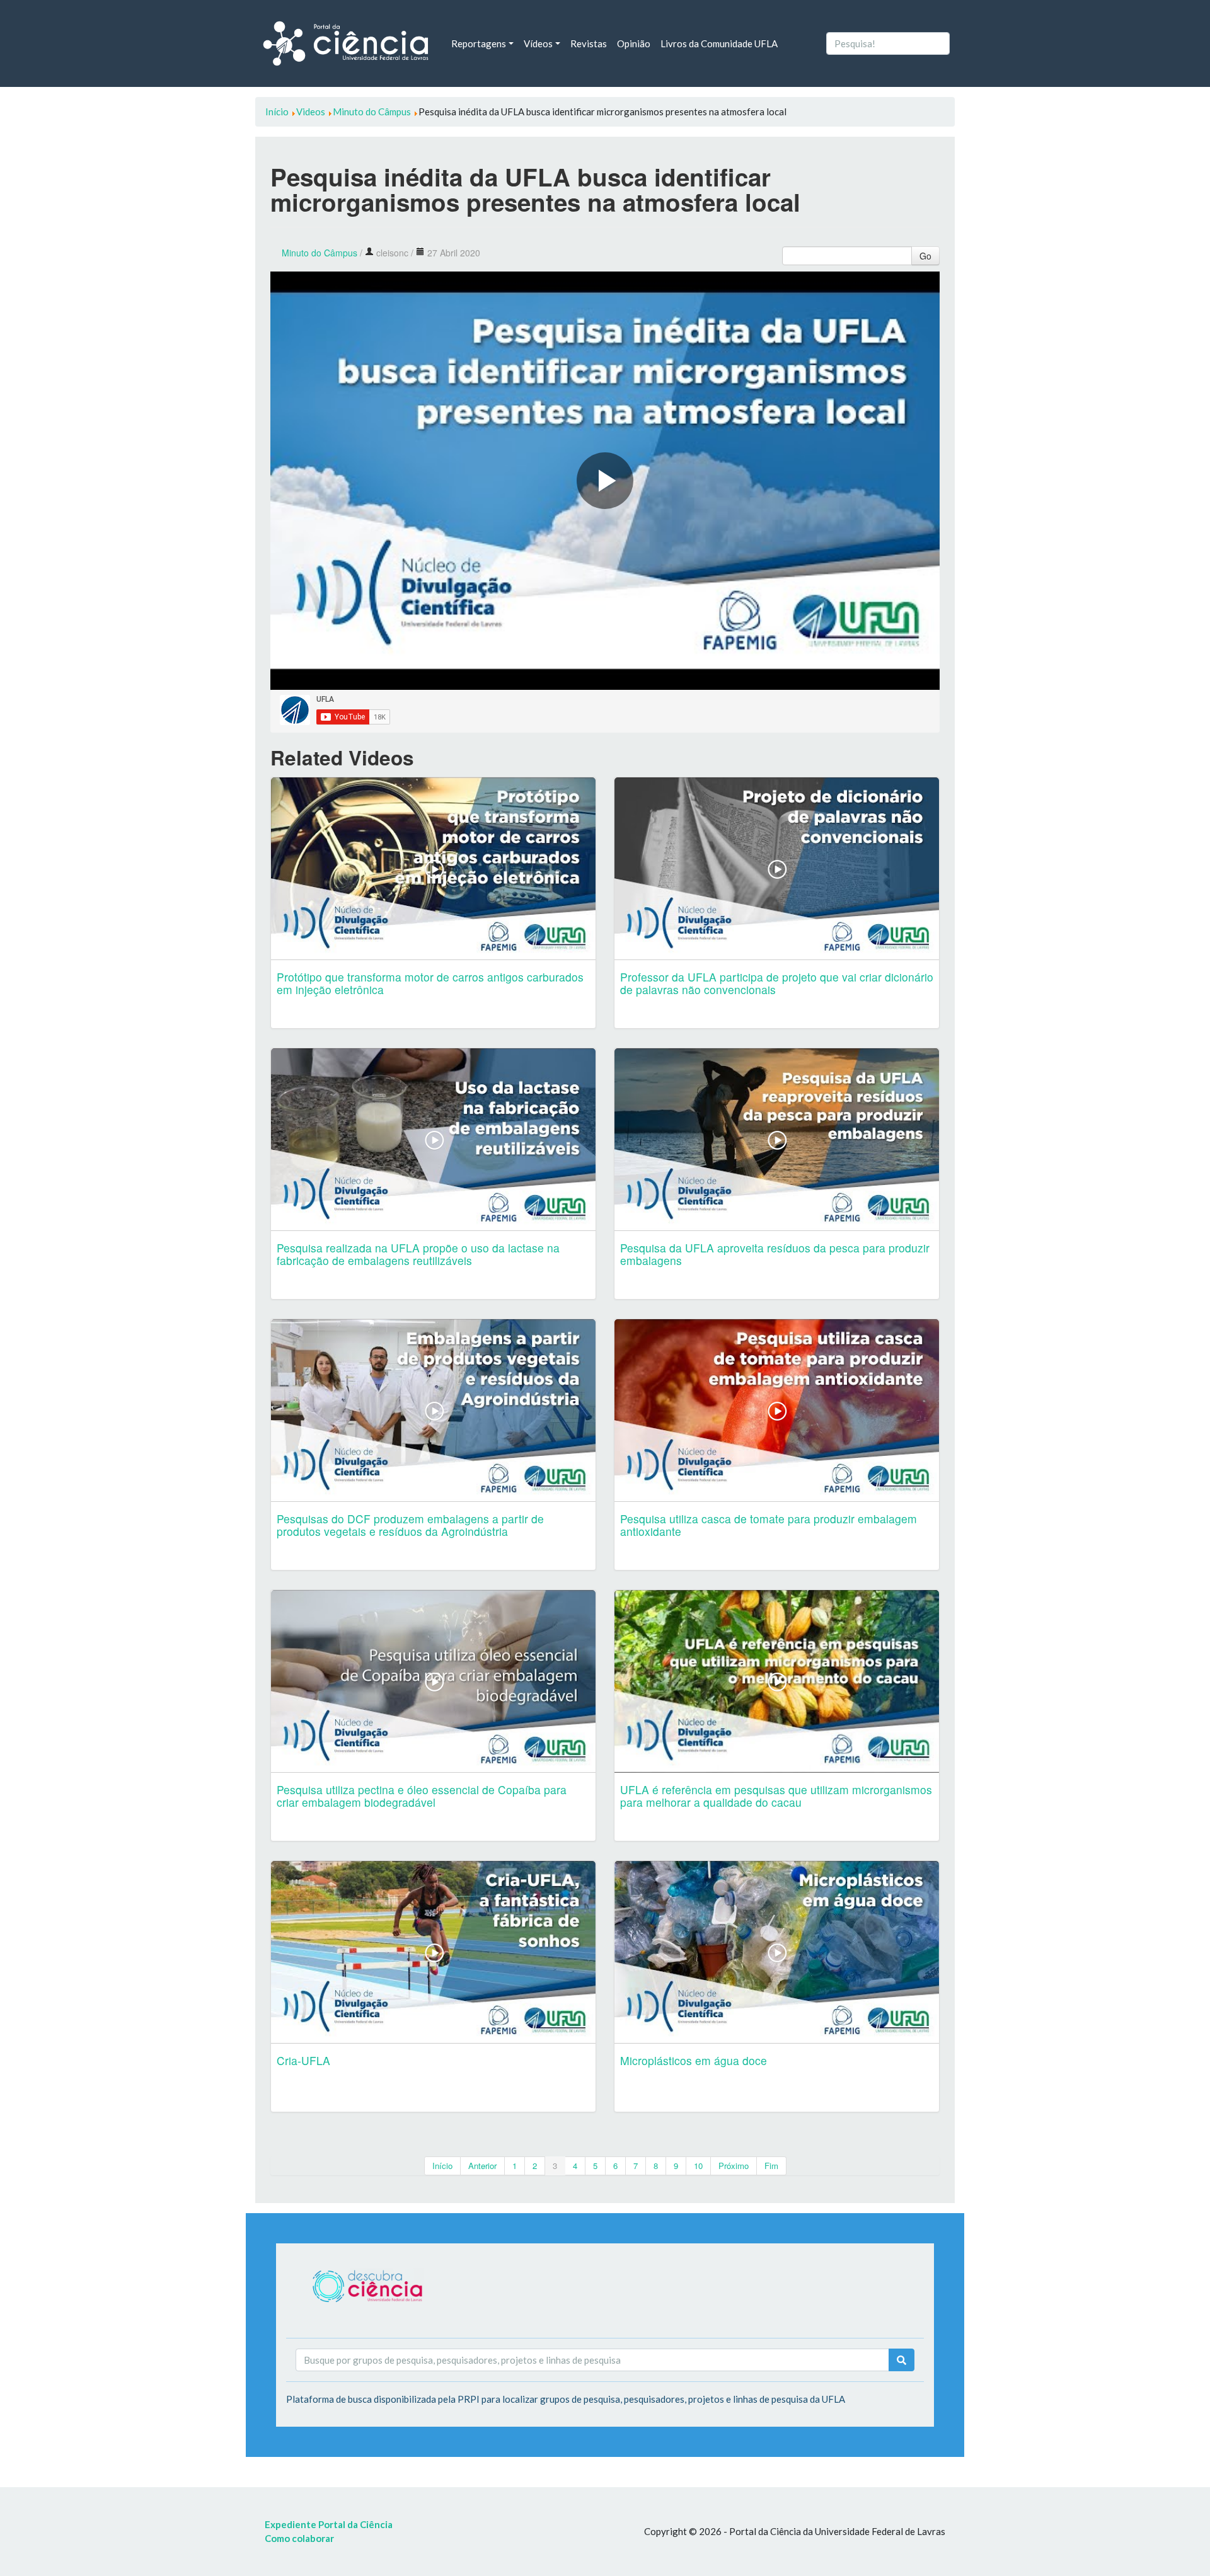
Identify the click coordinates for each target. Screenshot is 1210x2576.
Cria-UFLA (303, 2060)
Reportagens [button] (479, 43)
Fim (771, 2166)
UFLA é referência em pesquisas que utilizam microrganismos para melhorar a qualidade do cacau (776, 1796)
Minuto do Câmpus (320, 253)
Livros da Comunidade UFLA (719, 43)
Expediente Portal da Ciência (329, 2524)
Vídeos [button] (538, 43)
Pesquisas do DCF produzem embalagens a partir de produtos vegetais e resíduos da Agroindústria (410, 1525)
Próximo (734, 2166)
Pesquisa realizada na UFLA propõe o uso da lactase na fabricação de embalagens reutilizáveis (418, 1254)
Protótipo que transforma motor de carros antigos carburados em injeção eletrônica (430, 983)
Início (442, 2166)
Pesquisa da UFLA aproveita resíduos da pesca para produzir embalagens (775, 1254)
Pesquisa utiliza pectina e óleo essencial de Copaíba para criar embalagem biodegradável (422, 1796)
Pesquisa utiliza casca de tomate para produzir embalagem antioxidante (769, 1525)
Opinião (634, 43)
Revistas (589, 43)
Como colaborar (299, 2538)
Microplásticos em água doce (694, 2060)
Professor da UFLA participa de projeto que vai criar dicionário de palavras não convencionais (777, 983)
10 (698, 2166)
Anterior (482, 2166)
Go (925, 256)
